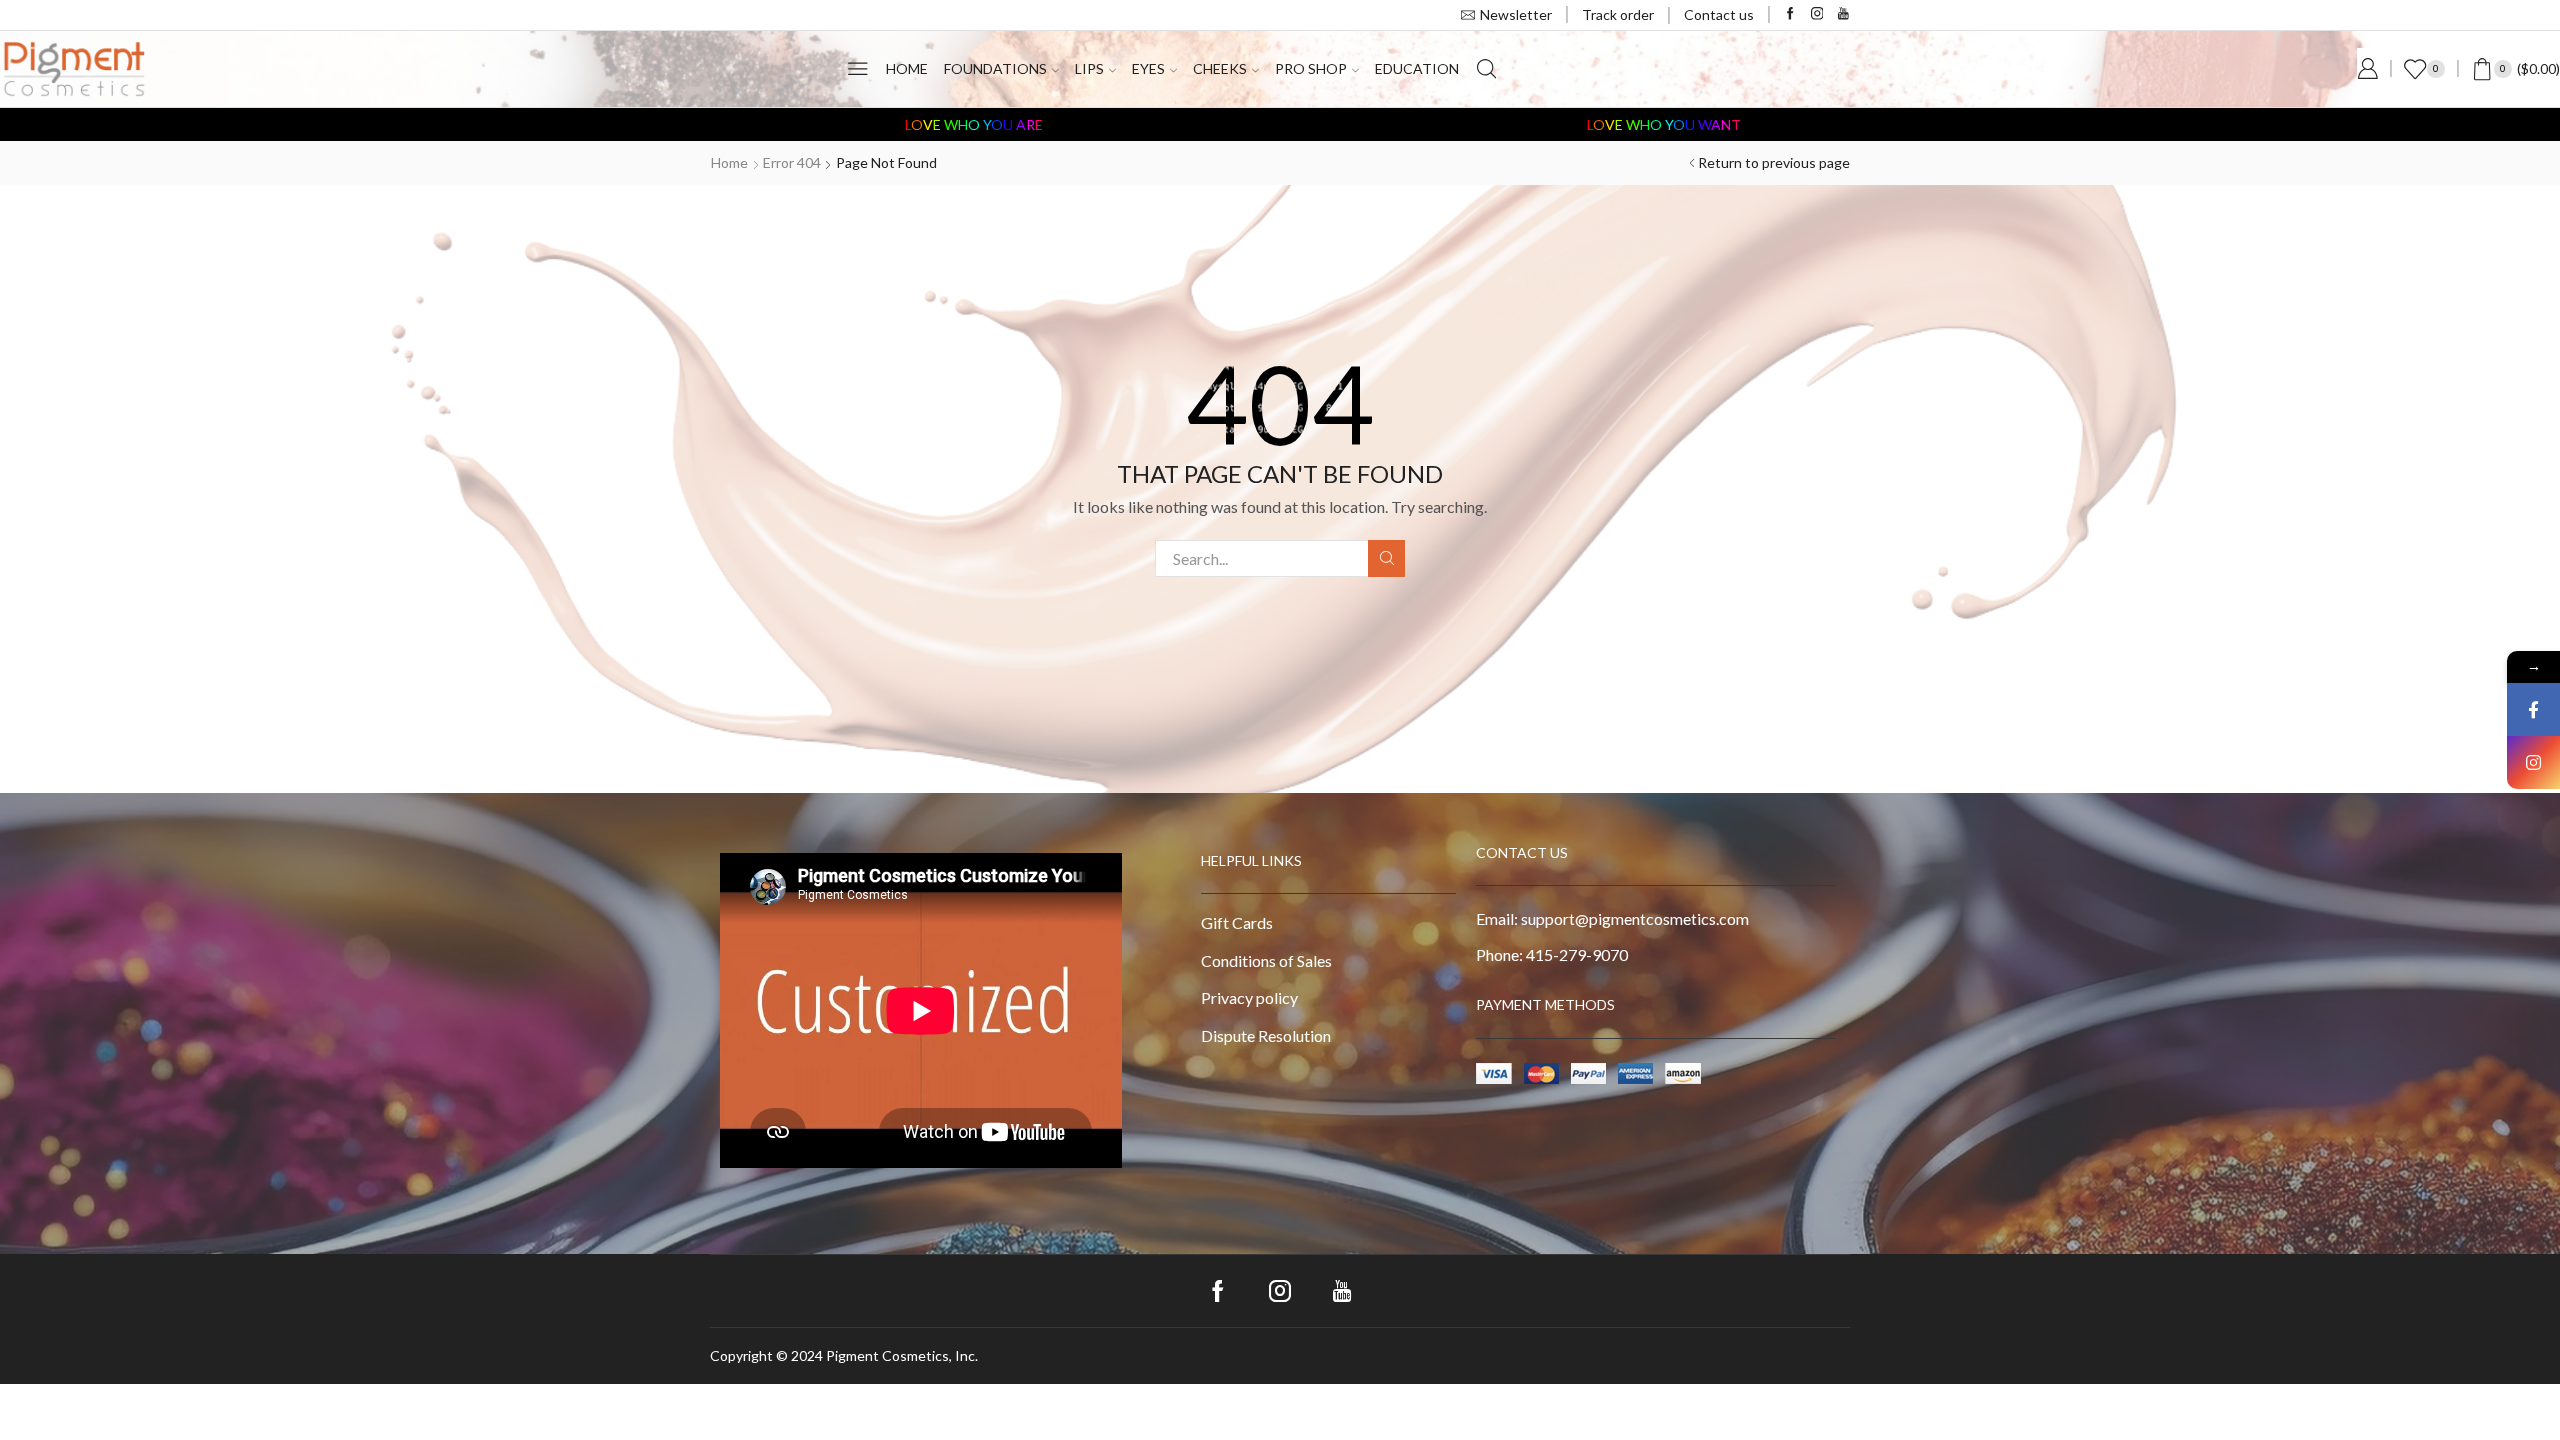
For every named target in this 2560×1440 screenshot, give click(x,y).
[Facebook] (1790, 14)
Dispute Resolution (1266, 1035)
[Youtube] (1843, 14)
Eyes (1148, 68)
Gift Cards (1237, 922)
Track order (1618, 14)
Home (907, 68)
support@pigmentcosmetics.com (1635, 918)
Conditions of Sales (1266, 960)
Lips (1089, 68)
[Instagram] (1817, 14)
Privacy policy (1249, 997)
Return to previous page (1774, 162)
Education (1417, 68)
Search (1386, 558)
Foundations (995, 68)
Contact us (1719, 14)
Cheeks (1220, 68)
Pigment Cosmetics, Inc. (902, 1355)
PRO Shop (1311, 68)
